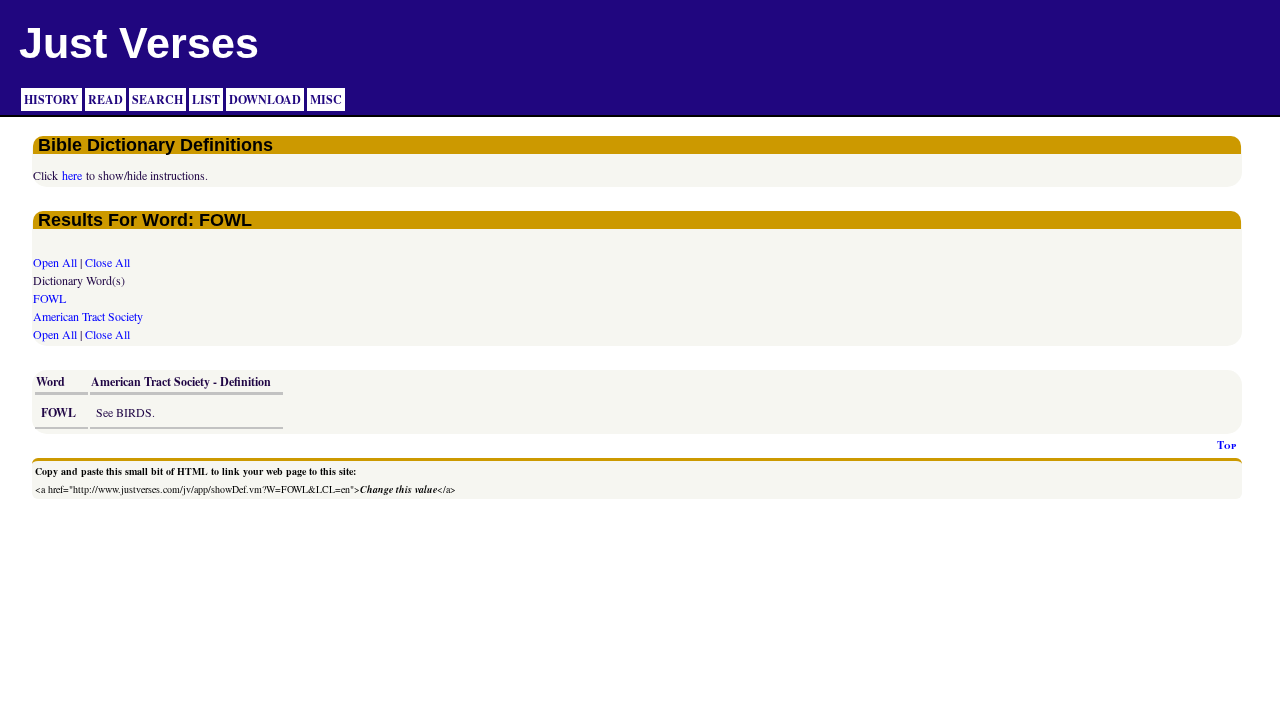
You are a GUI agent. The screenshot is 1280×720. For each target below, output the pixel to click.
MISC (326, 99)
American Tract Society (88, 316)
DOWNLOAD (265, 99)
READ (105, 99)
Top (1226, 445)
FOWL (49, 298)
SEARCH (157, 99)
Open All (55, 262)
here (72, 175)
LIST (206, 99)
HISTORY (51, 99)
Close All (107, 262)
